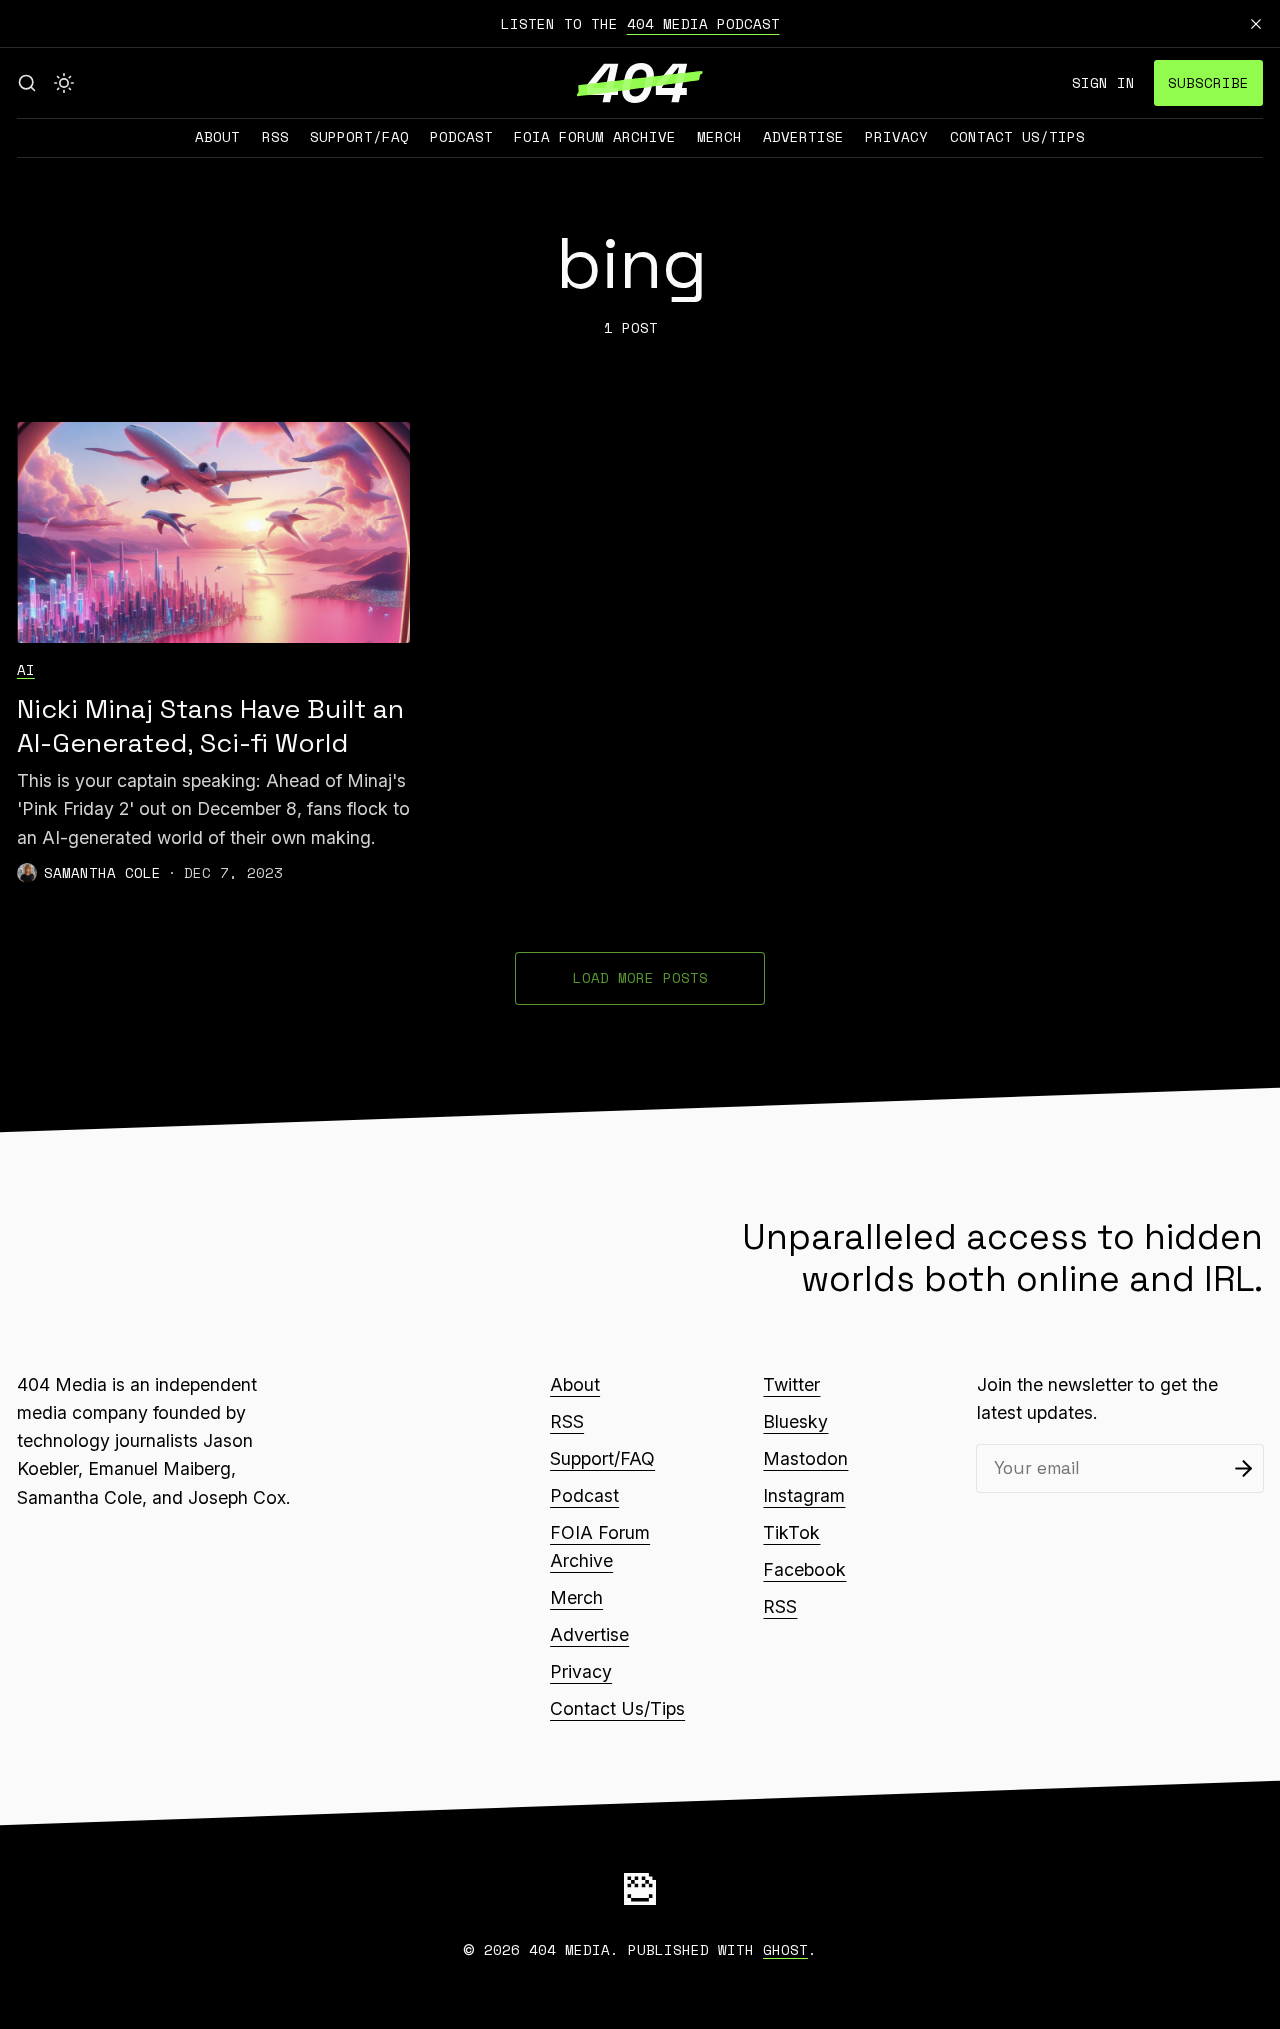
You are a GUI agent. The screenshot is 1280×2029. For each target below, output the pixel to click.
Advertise (803, 136)
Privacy (896, 136)
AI (26, 669)
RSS (275, 136)
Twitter (791, 1384)
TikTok (791, 1532)
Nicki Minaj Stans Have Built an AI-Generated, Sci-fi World (210, 726)
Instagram (804, 1495)
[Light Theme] (64, 83)
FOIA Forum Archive (595, 136)
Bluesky (795, 1421)
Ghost (785, 1949)
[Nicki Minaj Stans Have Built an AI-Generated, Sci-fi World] (213, 532)
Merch (719, 136)
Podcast (461, 136)
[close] (1256, 24)
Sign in (1103, 82)
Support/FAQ (359, 136)
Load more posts (640, 977)
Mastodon (805, 1458)
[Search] (27, 83)
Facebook (804, 1569)
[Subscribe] (1243, 1468)
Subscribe (1208, 82)
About (217, 136)
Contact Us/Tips (1017, 136)
